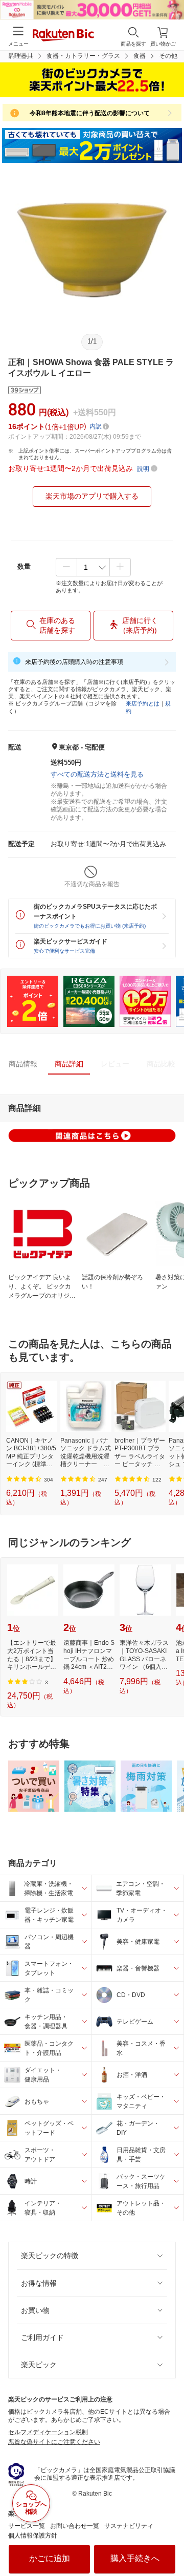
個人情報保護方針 (33, 2536)
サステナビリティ (129, 2526)
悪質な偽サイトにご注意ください (54, 2442)
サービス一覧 (27, 2526)
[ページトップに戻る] (169, 2542)
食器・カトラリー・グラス (83, 56)
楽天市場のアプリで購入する (92, 496)
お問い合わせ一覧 (75, 2526)
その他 (168, 56)
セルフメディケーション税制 (48, 2432)
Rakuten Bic (63, 36)
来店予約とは (143, 703)
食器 (140, 56)
